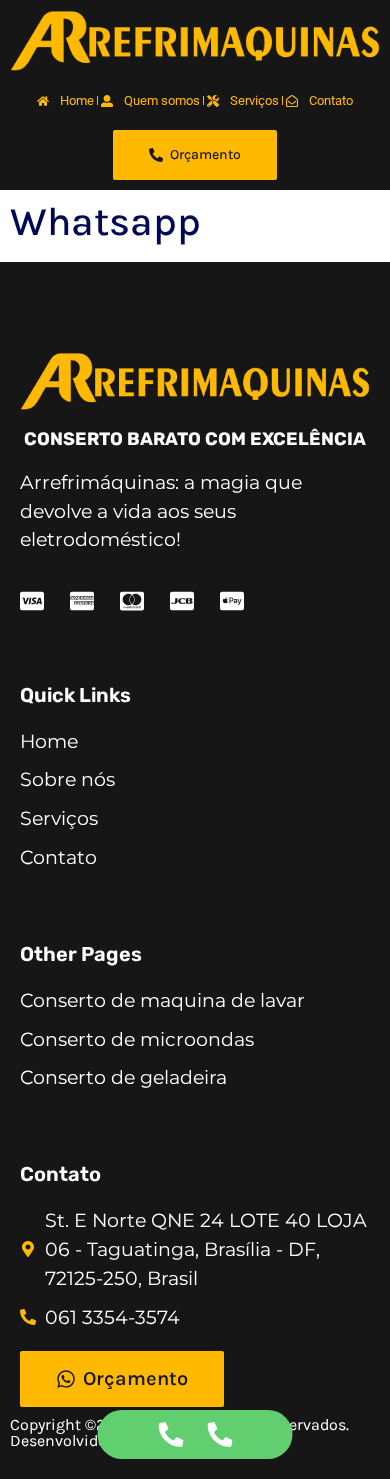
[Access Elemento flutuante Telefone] (170, 1434)
